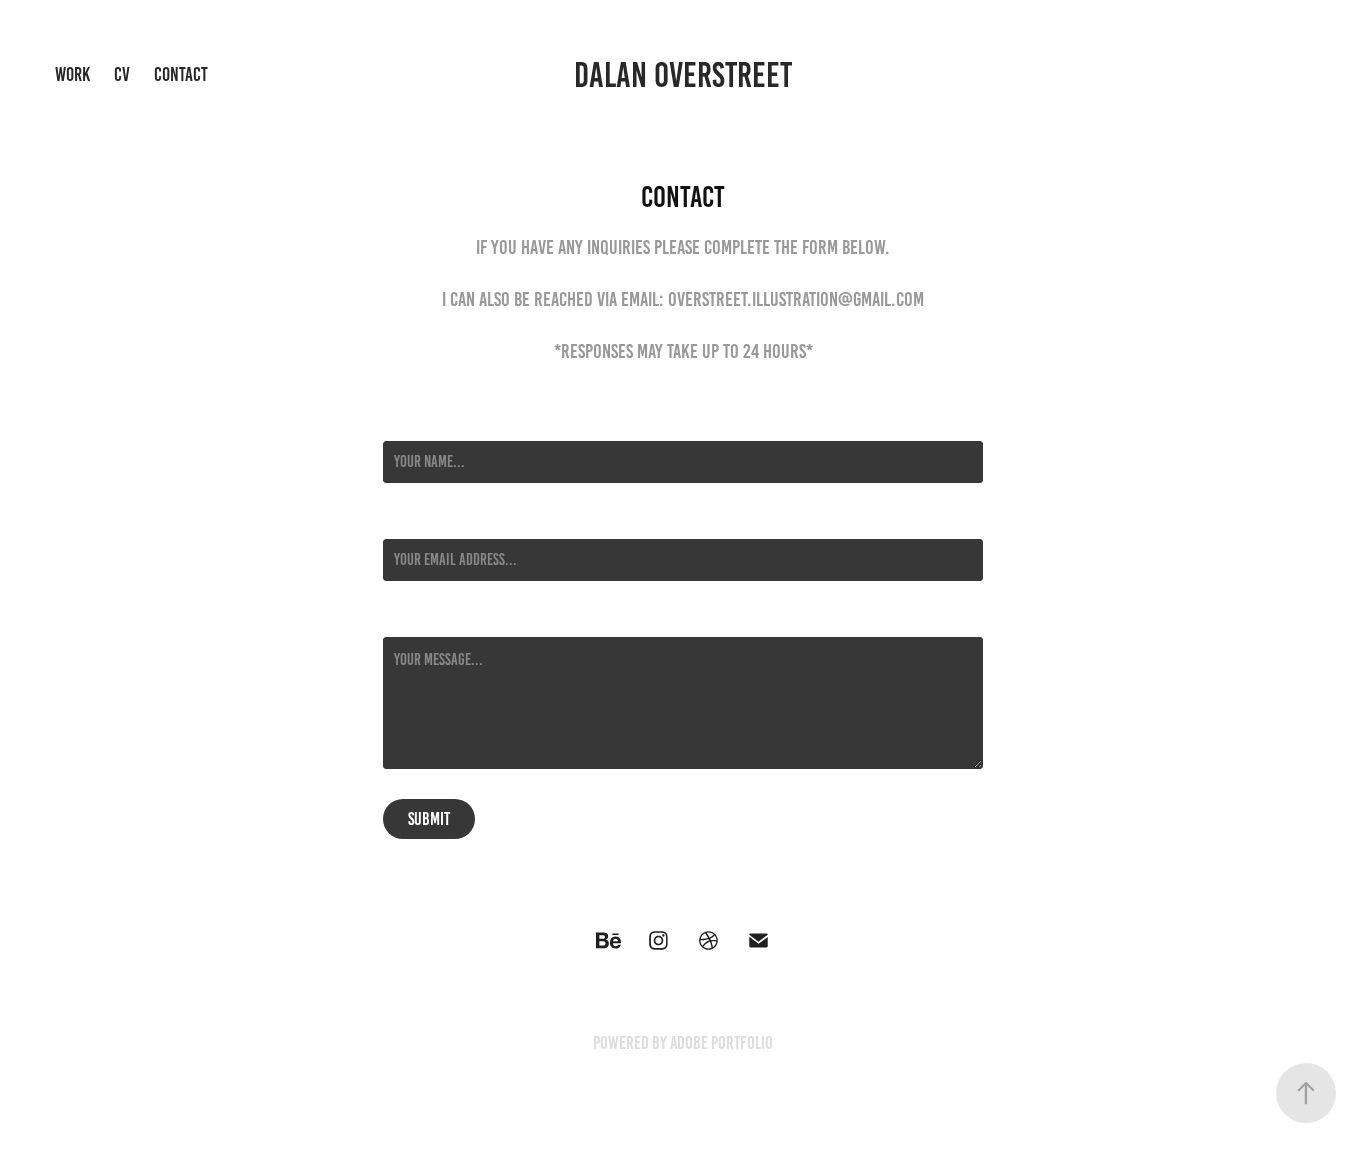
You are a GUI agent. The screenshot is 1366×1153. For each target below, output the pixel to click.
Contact (181, 74)
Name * (402, 423)
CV (122, 74)
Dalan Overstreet (683, 75)
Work (72, 74)
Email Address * (428, 521)
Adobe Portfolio (721, 1043)
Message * (411, 619)
